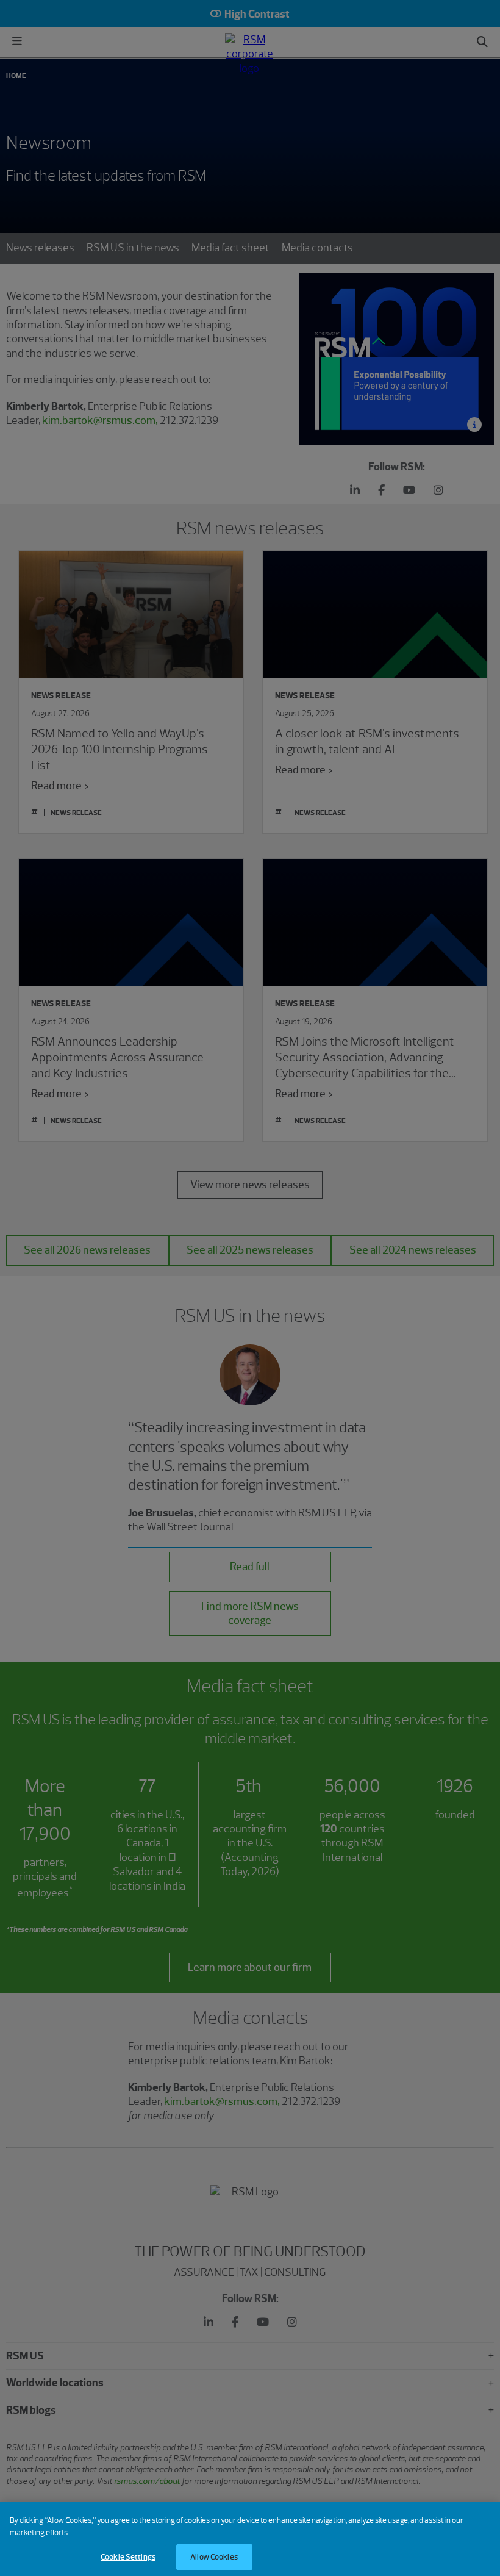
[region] (250, 2539)
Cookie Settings (128, 2557)
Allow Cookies (214, 2557)
